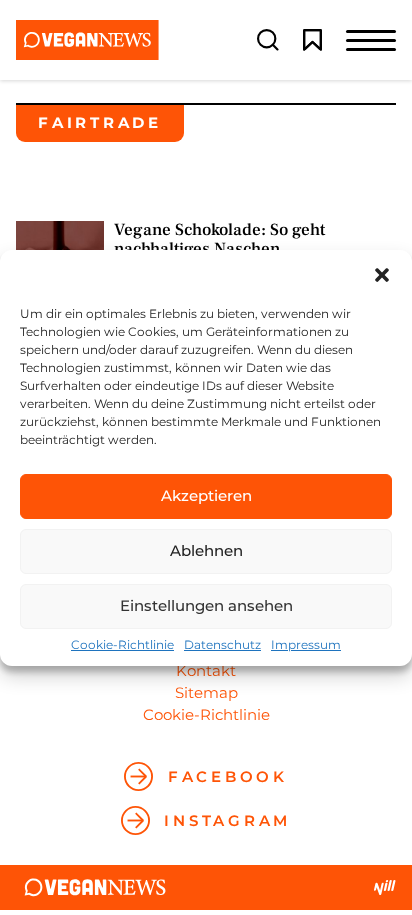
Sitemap (206, 692)
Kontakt (206, 670)
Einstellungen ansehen (206, 605)
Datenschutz (222, 645)
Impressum (306, 645)
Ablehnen (206, 550)
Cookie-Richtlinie (122, 645)
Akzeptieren (206, 495)
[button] (382, 275)
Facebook (228, 776)
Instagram (227, 820)
